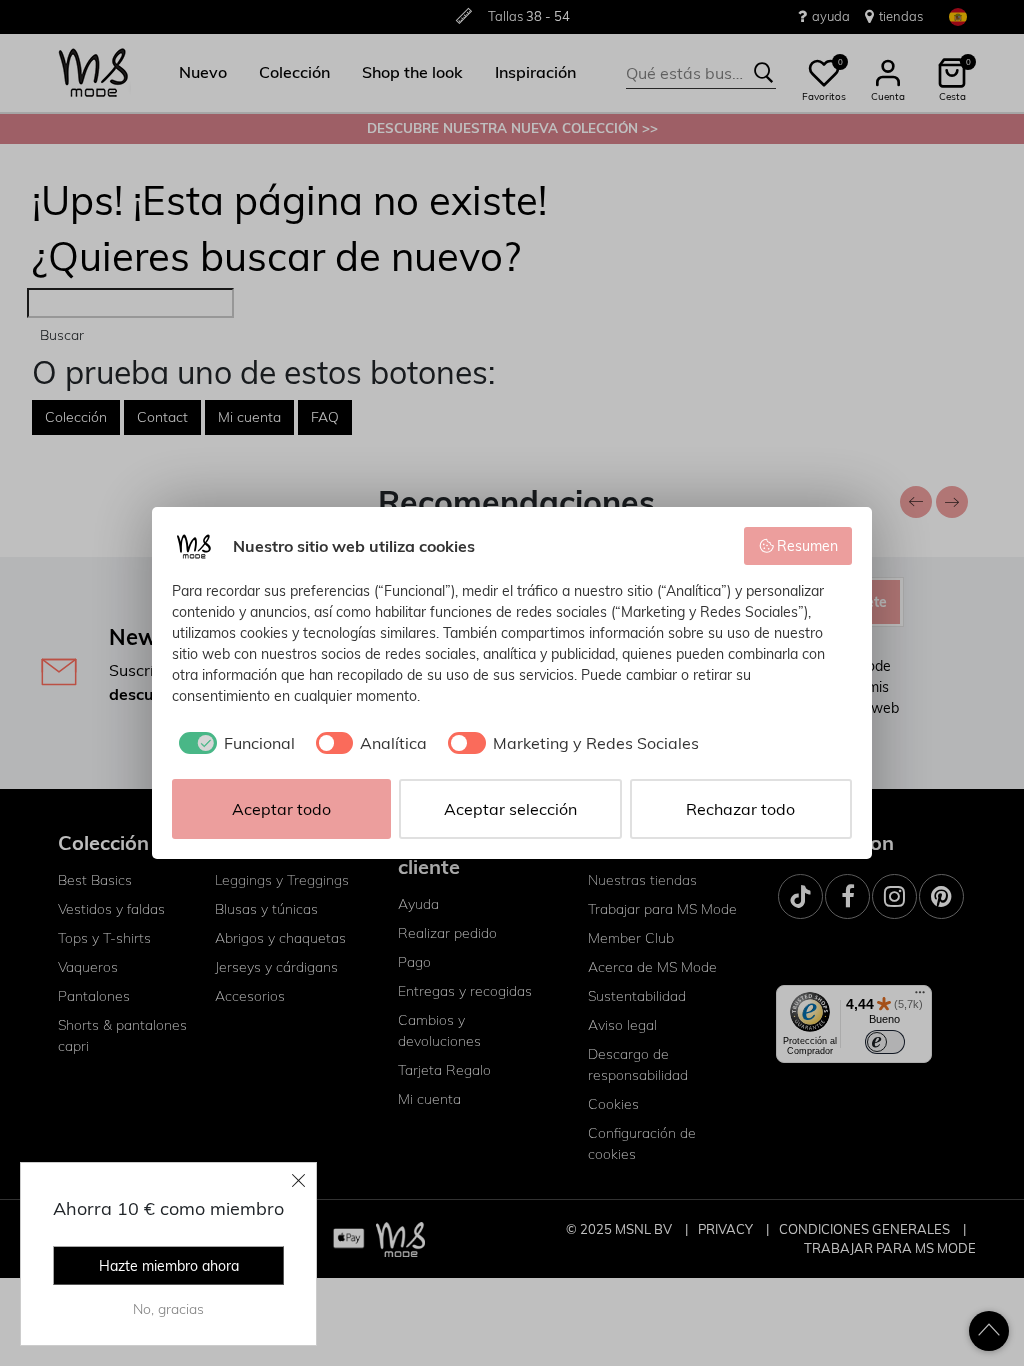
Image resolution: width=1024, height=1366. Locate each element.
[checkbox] (233, 743)
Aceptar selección (510, 809)
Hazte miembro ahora (169, 1266)
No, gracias (168, 1309)
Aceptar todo (281, 809)
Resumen (807, 546)
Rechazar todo (740, 809)
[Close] (299, 1180)
